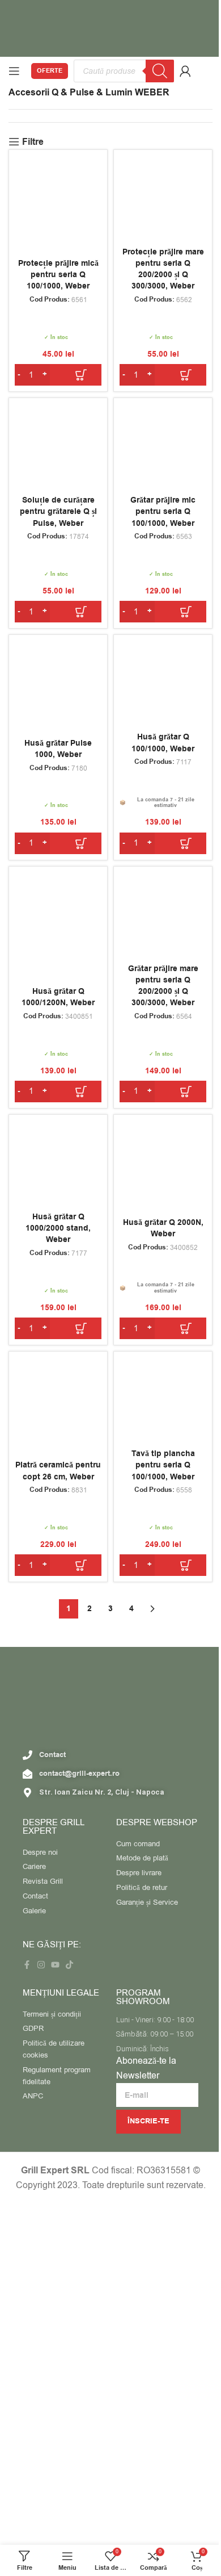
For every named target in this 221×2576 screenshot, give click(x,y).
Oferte (50, 71)
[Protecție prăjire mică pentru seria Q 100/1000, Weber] (58, 199)
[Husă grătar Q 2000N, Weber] (163, 1164)
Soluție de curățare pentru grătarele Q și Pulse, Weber (58, 512)
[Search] (160, 71)
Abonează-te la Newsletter (146, 2068)
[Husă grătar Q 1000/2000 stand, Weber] (58, 1164)
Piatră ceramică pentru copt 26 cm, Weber (58, 1471)
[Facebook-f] (27, 1965)
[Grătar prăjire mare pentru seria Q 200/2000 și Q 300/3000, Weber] (163, 916)
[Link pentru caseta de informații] (207, 71)
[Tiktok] (69, 1965)
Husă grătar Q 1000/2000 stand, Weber (58, 1228)
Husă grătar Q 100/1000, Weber (163, 743)
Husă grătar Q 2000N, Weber (163, 1228)
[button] (58, 375)
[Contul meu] (185, 71)
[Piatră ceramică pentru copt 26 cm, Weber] (58, 1401)
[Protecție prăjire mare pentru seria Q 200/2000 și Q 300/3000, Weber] (163, 199)
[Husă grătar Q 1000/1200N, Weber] (58, 916)
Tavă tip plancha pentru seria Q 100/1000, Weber (163, 1465)
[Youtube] (55, 1965)
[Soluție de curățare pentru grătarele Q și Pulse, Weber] (58, 447)
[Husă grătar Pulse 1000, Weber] (58, 684)
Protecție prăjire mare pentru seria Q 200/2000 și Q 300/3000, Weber (163, 269)
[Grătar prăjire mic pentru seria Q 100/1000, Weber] (163, 447)
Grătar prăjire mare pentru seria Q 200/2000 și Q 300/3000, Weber (163, 986)
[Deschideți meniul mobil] (14, 71)
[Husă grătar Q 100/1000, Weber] (163, 684)
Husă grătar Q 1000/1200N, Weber (58, 997)
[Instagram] (41, 1965)
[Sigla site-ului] (110, 28)
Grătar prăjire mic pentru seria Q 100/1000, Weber (163, 512)
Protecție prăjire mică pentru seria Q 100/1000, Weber (58, 275)
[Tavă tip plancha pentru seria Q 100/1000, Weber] (163, 1401)
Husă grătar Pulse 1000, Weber (58, 749)
